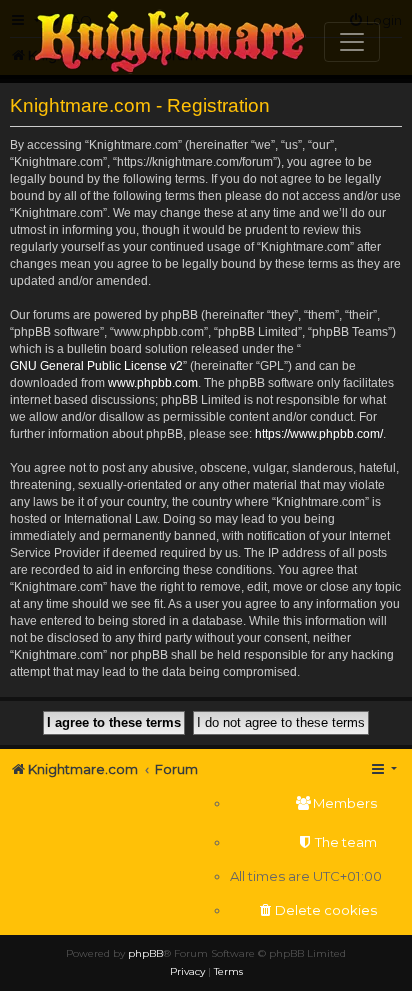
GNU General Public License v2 (96, 366)
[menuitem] (306, 803)
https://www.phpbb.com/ (319, 434)
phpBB (145, 953)
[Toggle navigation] (352, 42)
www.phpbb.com (153, 383)
